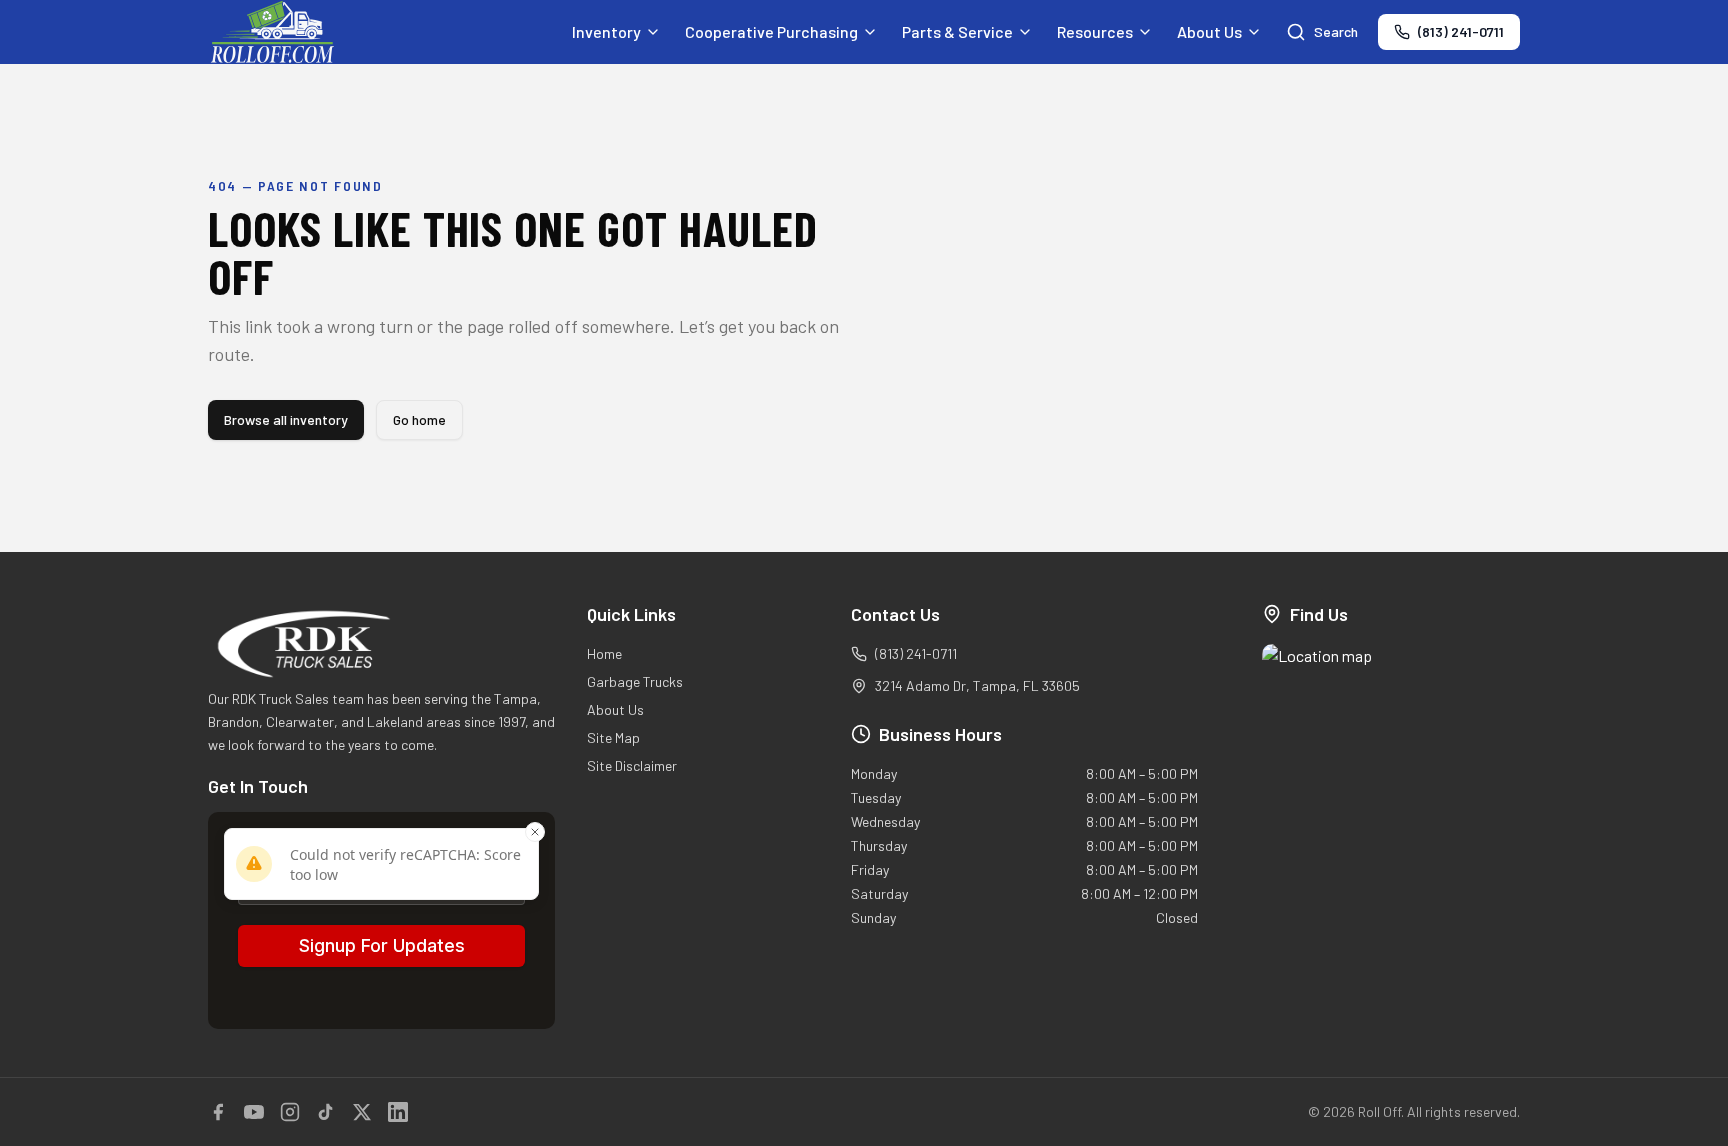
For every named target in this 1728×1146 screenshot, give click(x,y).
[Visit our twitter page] (362, 1112)
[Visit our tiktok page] (326, 1112)
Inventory (606, 31)
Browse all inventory (286, 419)
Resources (1095, 31)
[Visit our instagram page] (290, 1112)
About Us (1209, 31)
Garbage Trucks (635, 681)
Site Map (613, 737)
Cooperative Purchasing (771, 31)
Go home (419, 419)
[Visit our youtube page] (254, 1112)
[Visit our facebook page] (218, 1112)
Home (604, 653)
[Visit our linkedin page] (398, 1112)
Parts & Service (957, 31)
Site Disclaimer (632, 765)
